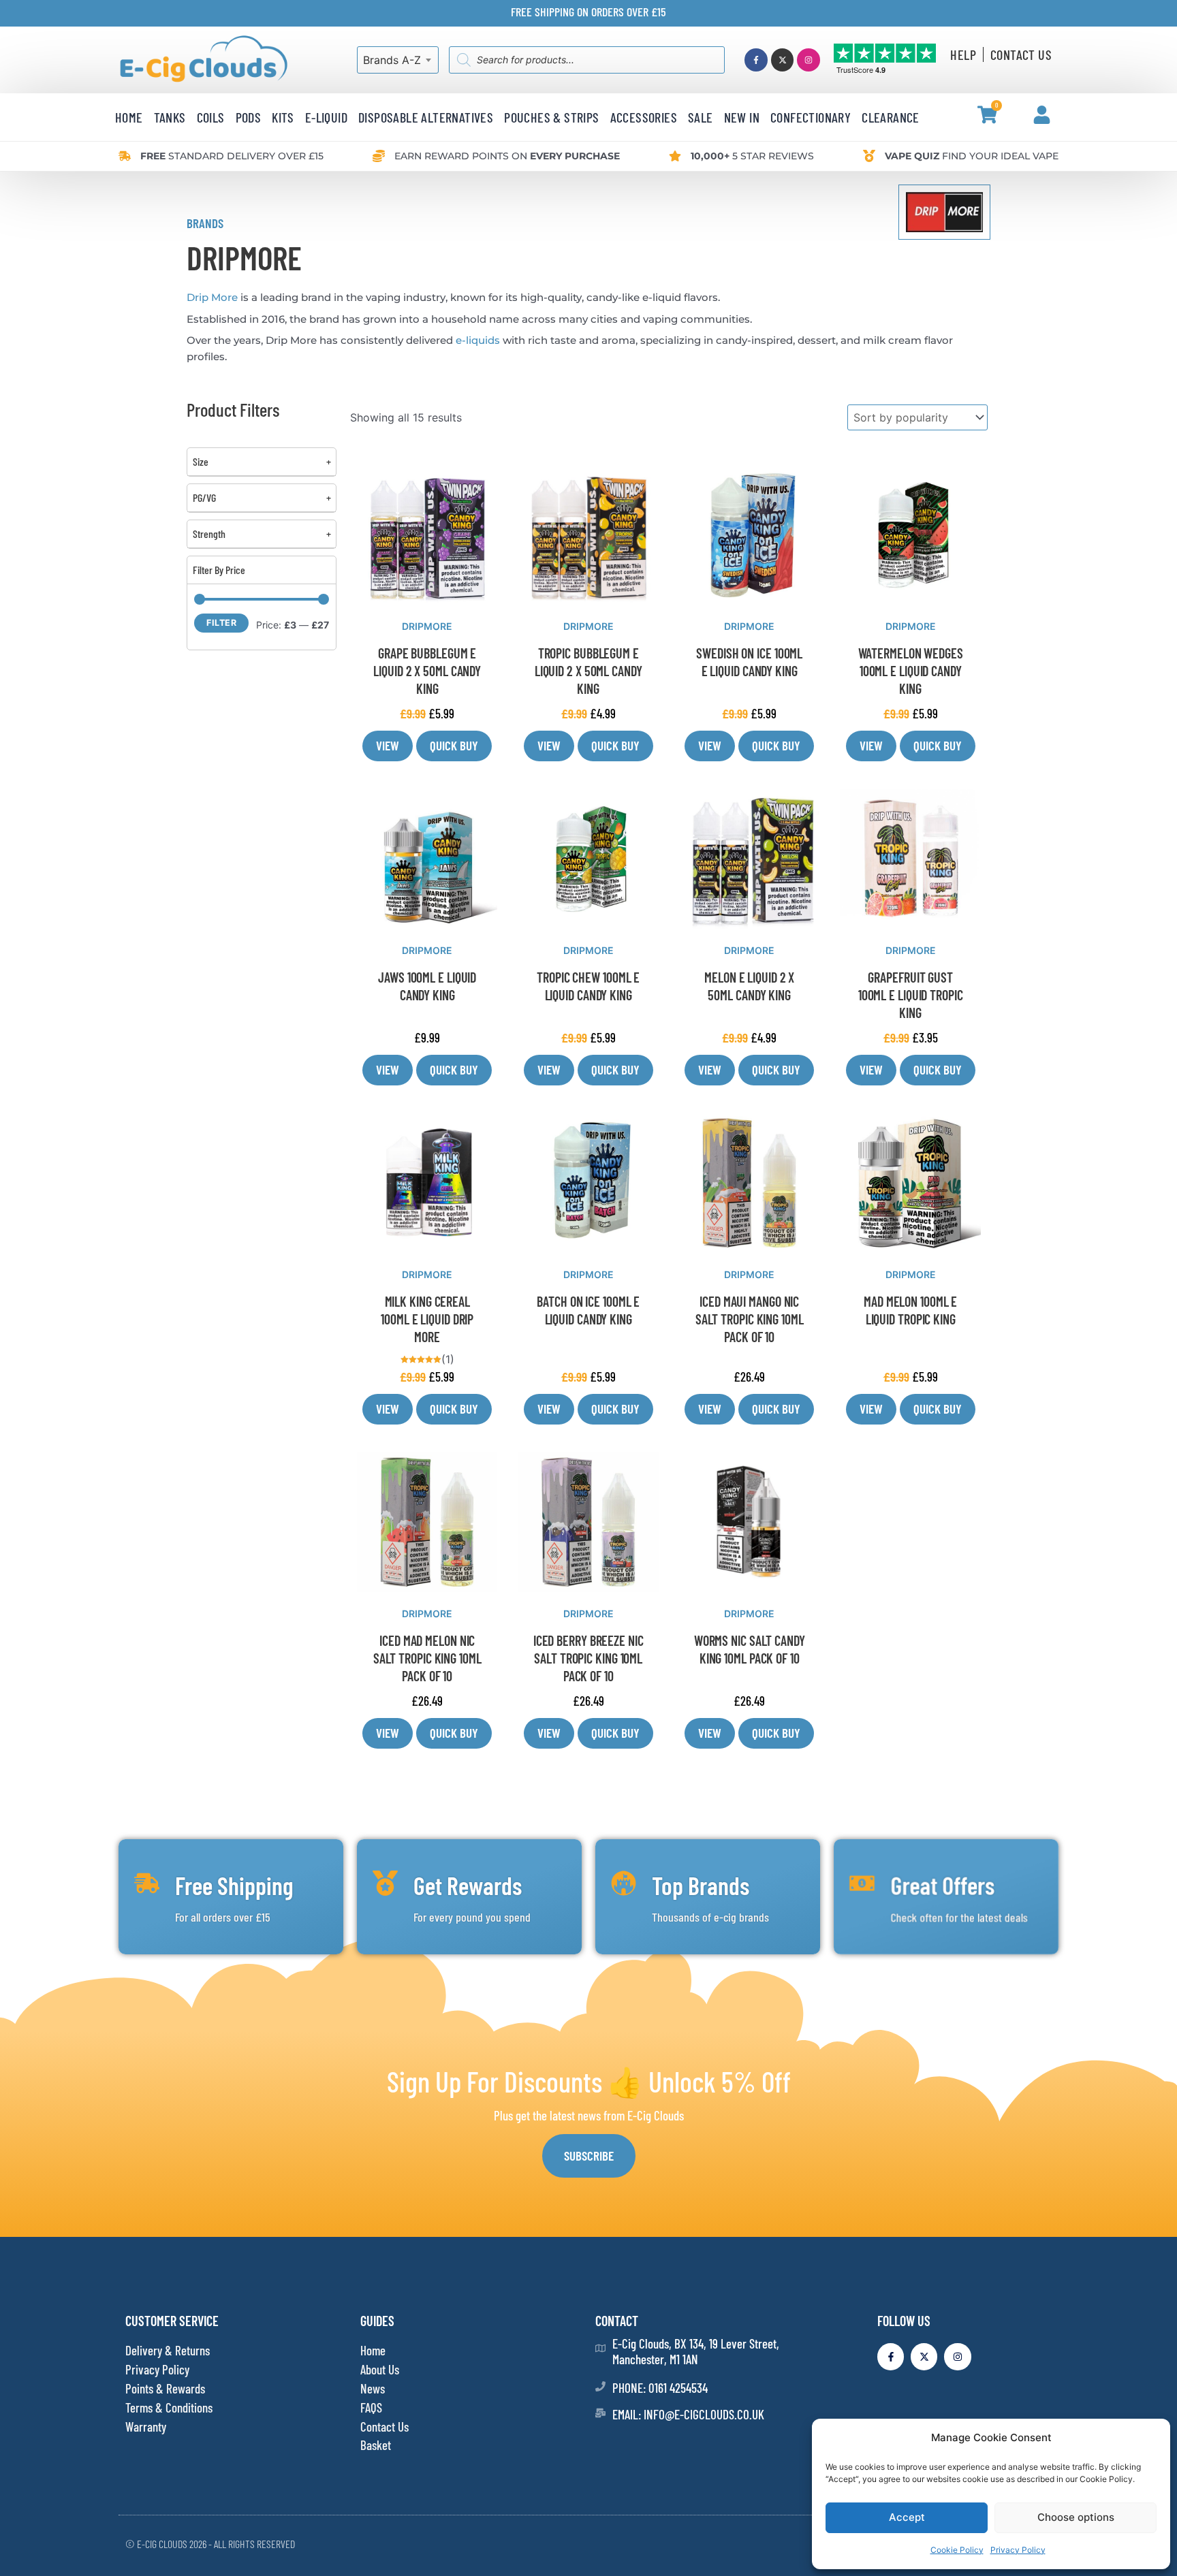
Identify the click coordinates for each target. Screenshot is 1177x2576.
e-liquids (478, 340)
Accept (907, 2517)
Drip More (212, 297)
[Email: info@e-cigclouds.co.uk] (600, 2413)
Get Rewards (468, 1885)
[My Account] (1042, 115)
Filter (221, 623)
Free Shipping (234, 1885)
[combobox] (398, 60)
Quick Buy (454, 745)
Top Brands (701, 1885)
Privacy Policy (1018, 2550)
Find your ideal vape (972, 156)
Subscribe (589, 2156)
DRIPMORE (427, 626)
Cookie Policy (957, 2550)
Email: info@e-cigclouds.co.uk (688, 2414)
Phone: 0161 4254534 (660, 2388)
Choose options (1076, 2517)
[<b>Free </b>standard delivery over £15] (125, 156)
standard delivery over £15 (232, 156)
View (388, 745)
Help (963, 54)
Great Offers (942, 1885)
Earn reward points (507, 156)
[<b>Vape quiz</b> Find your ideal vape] (869, 156)
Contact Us (1021, 54)
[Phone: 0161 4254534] (600, 2386)
